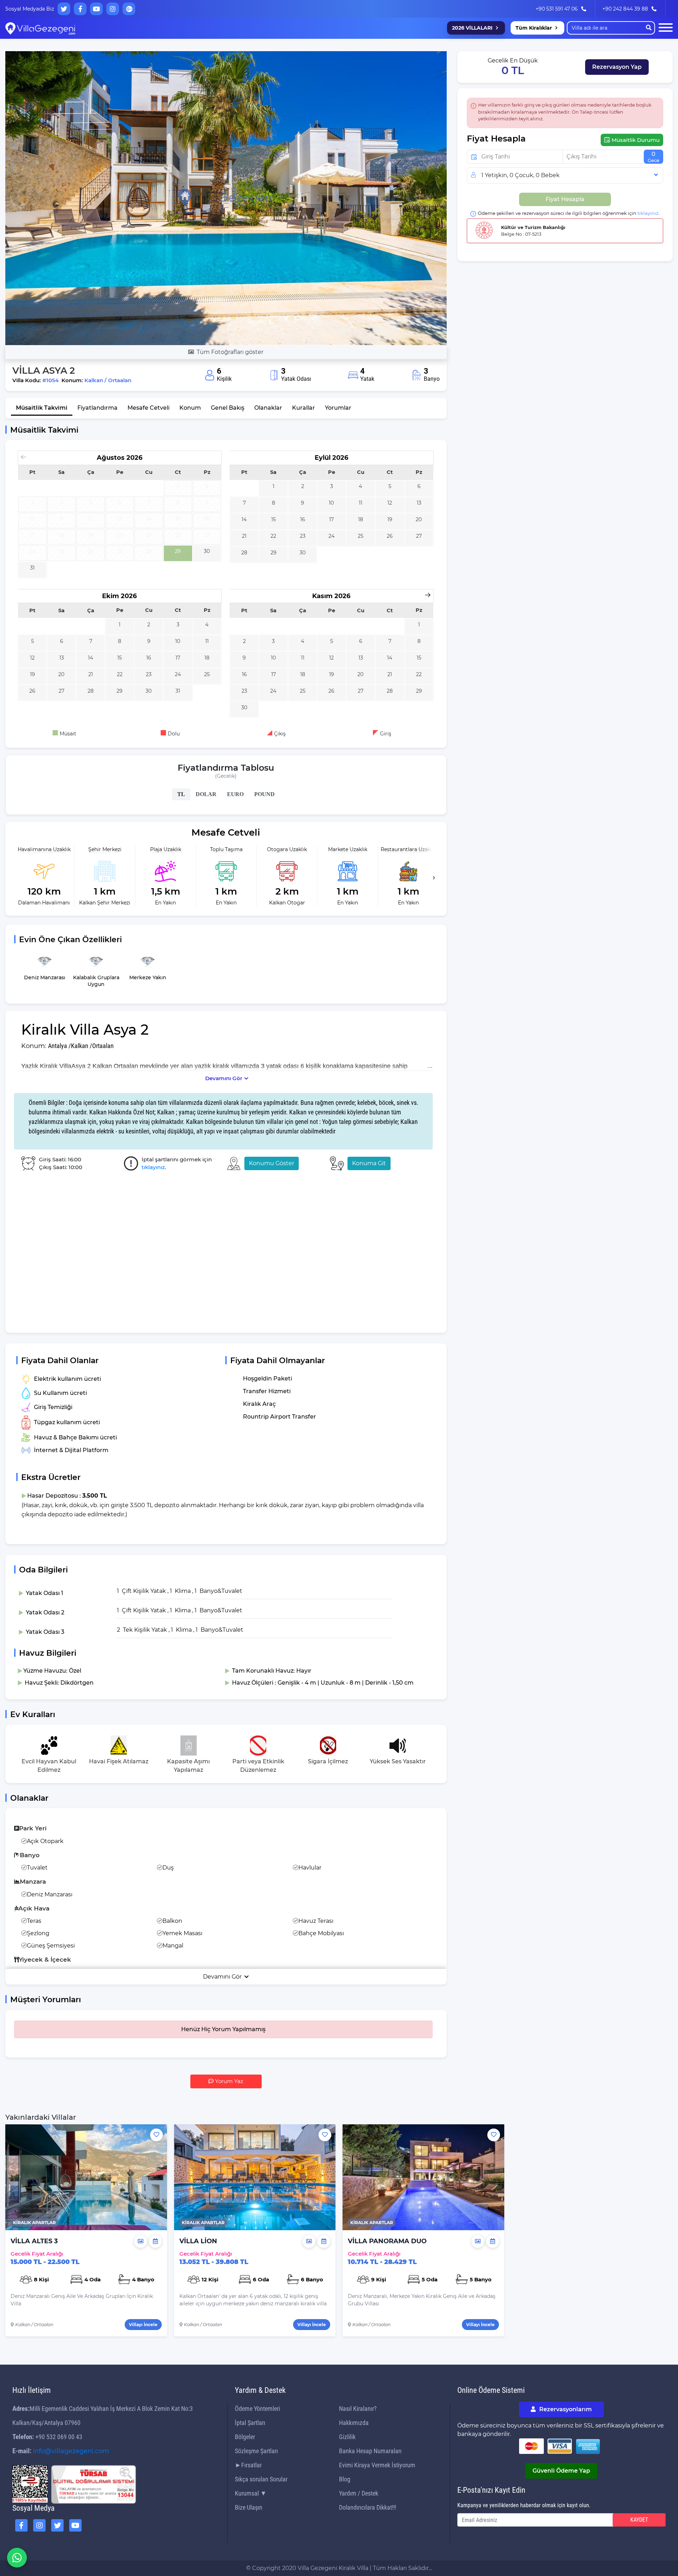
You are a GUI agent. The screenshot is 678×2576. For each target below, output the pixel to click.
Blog (345, 2479)
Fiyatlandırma (97, 408)
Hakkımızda (354, 2423)
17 (331, 519)
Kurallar (304, 408)
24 (332, 536)
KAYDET (639, 2520)
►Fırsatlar (248, 2465)
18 (361, 519)
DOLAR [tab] (206, 794)
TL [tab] (181, 794)
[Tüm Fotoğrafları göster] (226, 198)
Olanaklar (268, 408)
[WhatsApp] (17, 2558)
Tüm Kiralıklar (534, 28)
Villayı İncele (143, 2325)
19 (390, 519)
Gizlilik (347, 2437)
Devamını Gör (224, 1078)
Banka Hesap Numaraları (370, 2451)
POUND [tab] (264, 794)
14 (244, 519)
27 (419, 536)
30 (207, 551)
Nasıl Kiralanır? (358, 2409)
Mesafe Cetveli (148, 408)
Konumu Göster (272, 1163)
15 (273, 519)
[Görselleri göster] (141, 2241)
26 (390, 536)
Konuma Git (369, 1163)
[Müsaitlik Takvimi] (155, 2241)
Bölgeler (245, 2437)
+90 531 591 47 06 (557, 9)
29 (178, 551)
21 (244, 536)
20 (419, 519)
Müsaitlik (42, 408)
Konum (190, 408)
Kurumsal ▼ (251, 2493)
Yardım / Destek (359, 2493)
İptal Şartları (250, 2423)
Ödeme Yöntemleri (257, 2409)
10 (331, 503)
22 (273, 536)
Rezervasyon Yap (617, 67)
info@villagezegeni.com (71, 2451)
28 (244, 553)
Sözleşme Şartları (256, 2451)
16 (303, 519)
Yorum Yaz (228, 2081)
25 (361, 536)
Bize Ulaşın (249, 2507)
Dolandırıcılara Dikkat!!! (368, 2507)
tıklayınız (153, 1167)
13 (419, 503)
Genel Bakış (228, 408)
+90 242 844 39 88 (625, 9)
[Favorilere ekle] (156, 2135)
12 (390, 503)
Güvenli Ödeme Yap (561, 2471)
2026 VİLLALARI (472, 28)
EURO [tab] (235, 794)
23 (303, 536)
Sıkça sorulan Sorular (261, 2479)
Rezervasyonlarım (565, 2409)
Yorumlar (338, 408)
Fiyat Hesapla (565, 199)
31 (32, 568)
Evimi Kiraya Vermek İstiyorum (377, 2465)
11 (361, 503)
